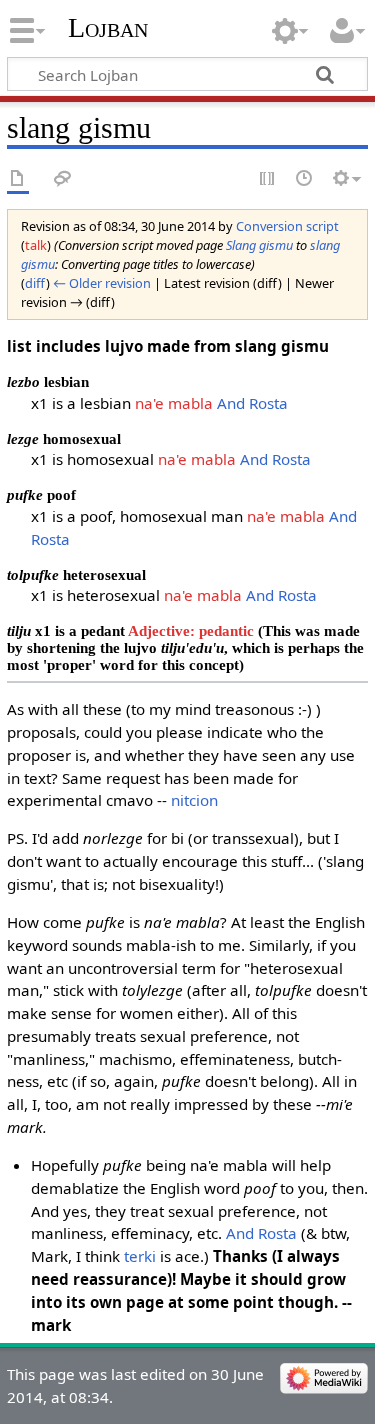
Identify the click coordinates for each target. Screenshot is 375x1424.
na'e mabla (174, 403)
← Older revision (102, 283)
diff (35, 283)
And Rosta (252, 403)
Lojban (108, 27)
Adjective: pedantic (191, 630)
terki (140, 1256)
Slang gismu (259, 245)
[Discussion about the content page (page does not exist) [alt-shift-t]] (63, 179)
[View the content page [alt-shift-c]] (18, 179)
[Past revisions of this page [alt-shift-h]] (305, 179)
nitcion (194, 800)
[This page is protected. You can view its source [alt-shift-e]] (268, 179)
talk (36, 245)
